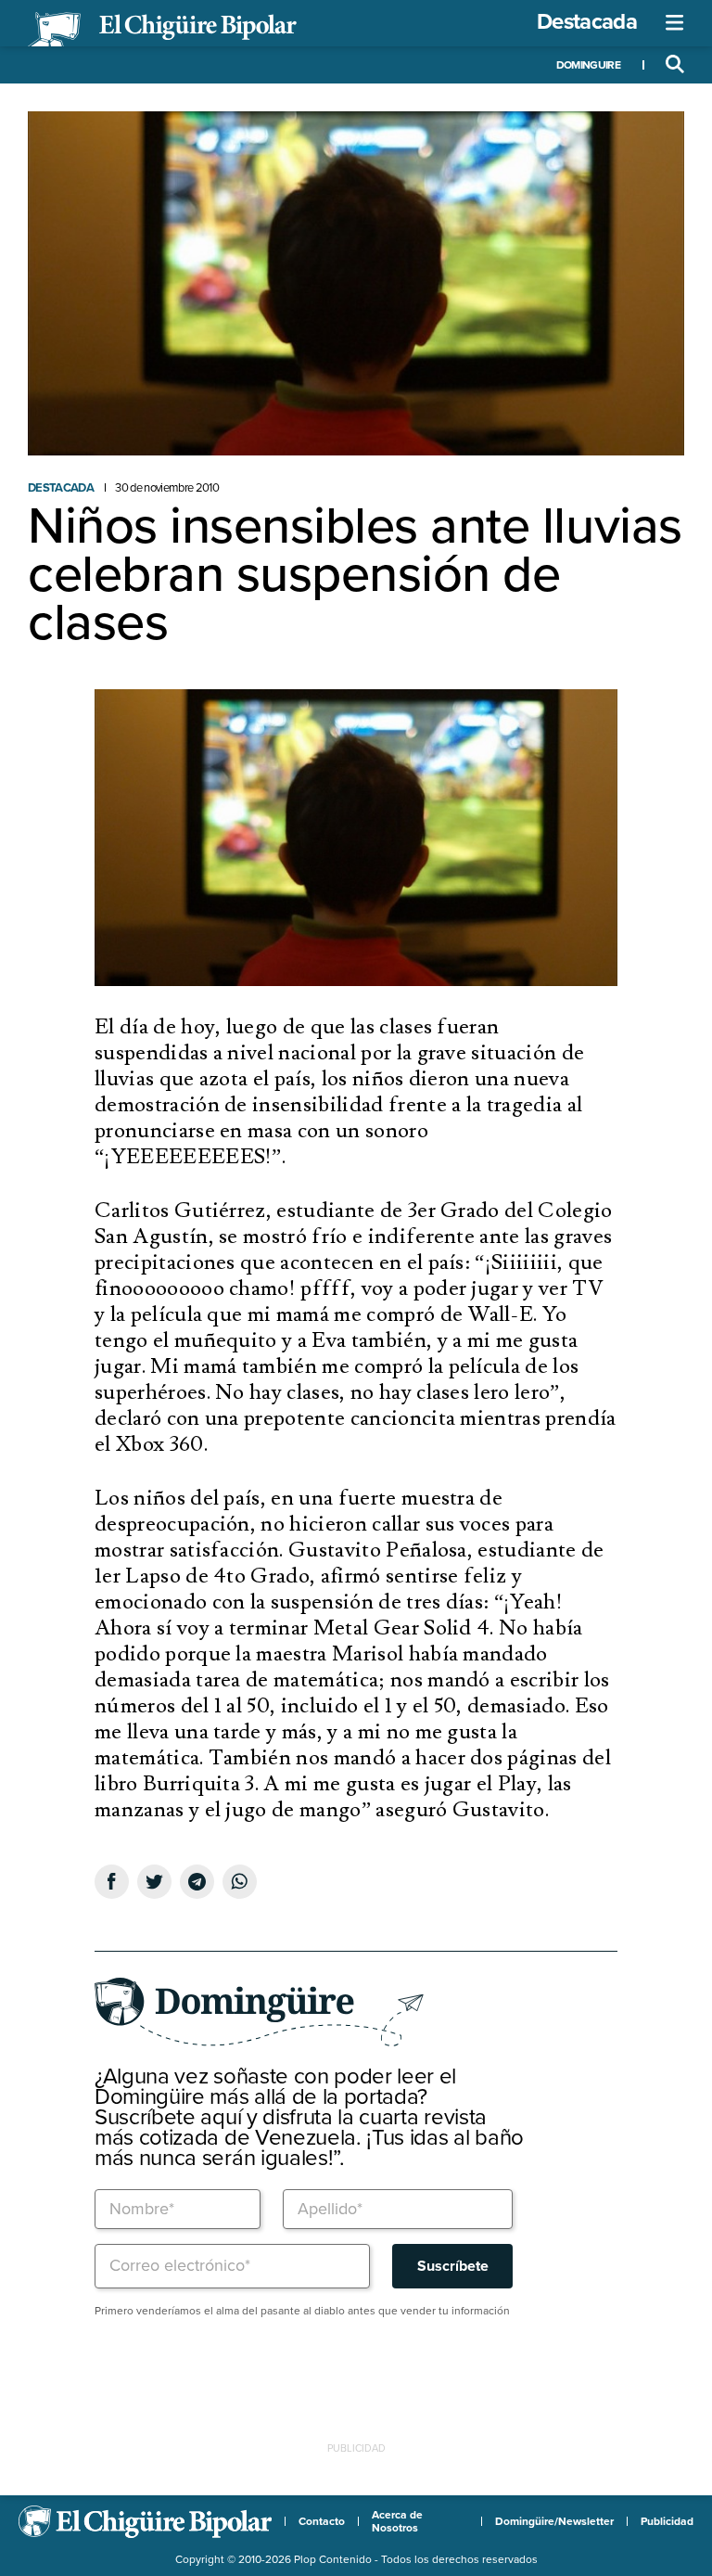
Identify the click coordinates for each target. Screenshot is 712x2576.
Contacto (322, 2521)
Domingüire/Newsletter (554, 2521)
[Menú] (675, 23)
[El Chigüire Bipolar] (162, 30)
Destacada (587, 22)
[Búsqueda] (675, 65)
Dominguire (588, 65)
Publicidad (667, 2521)
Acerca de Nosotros (397, 2521)
